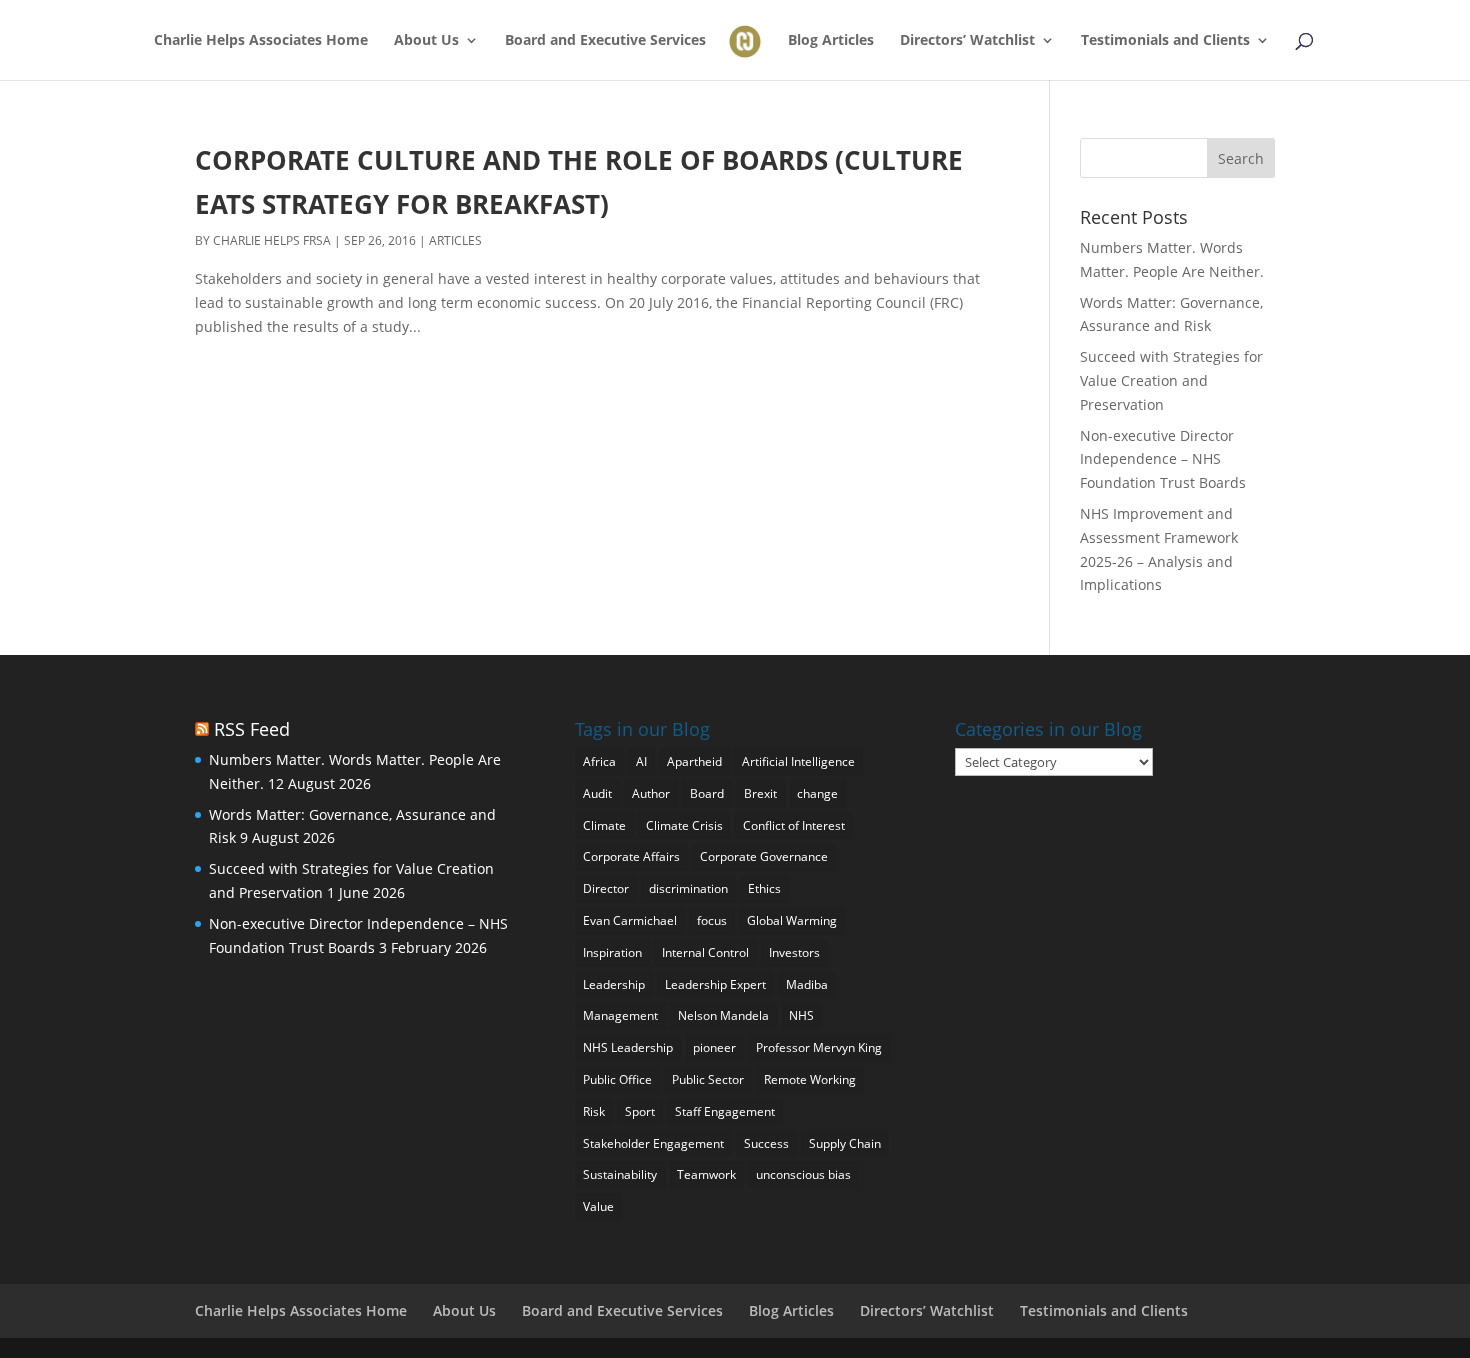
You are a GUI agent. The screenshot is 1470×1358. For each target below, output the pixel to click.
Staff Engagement (725, 1111)
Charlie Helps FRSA (272, 240)
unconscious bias (803, 1174)
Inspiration (612, 952)
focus (712, 920)
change (817, 793)
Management (620, 1015)
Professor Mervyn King (819, 1047)
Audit (597, 793)
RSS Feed (252, 729)
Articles (455, 240)
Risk (594, 1111)
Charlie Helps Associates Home (261, 41)
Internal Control (705, 952)
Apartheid (694, 761)
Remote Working (810, 1079)
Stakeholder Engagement (653, 1143)
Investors (794, 952)
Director (606, 888)
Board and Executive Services (605, 41)
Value (598, 1206)
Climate (604, 825)
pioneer (714, 1047)
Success (766, 1143)
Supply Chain (845, 1143)
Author (651, 793)
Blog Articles (831, 41)
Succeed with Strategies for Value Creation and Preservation (1171, 380)
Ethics (764, 888)
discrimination (688, 888)
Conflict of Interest (794, 825)
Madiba (807, 984)
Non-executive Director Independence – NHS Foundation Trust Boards (1163, 459)
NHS (801, 1015)
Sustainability (620, 1174)
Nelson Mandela (723, 1015)
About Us (426, 41)
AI (641, 761)
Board (707, 793)
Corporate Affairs (631, 856)
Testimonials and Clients (1165, 41)
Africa (599, 761)
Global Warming (792, 920)
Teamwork (706, 1174)
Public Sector (708, 1079)
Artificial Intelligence (798, 761)
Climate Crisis (684, 825)
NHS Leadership (628, 1047)
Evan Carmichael (630, 920)
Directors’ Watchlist (967, 41)
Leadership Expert (715, 984)
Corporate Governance (764, 856)
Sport (640, 1111)
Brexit (760, 793)
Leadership (614, 984)
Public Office (617, 1079)
